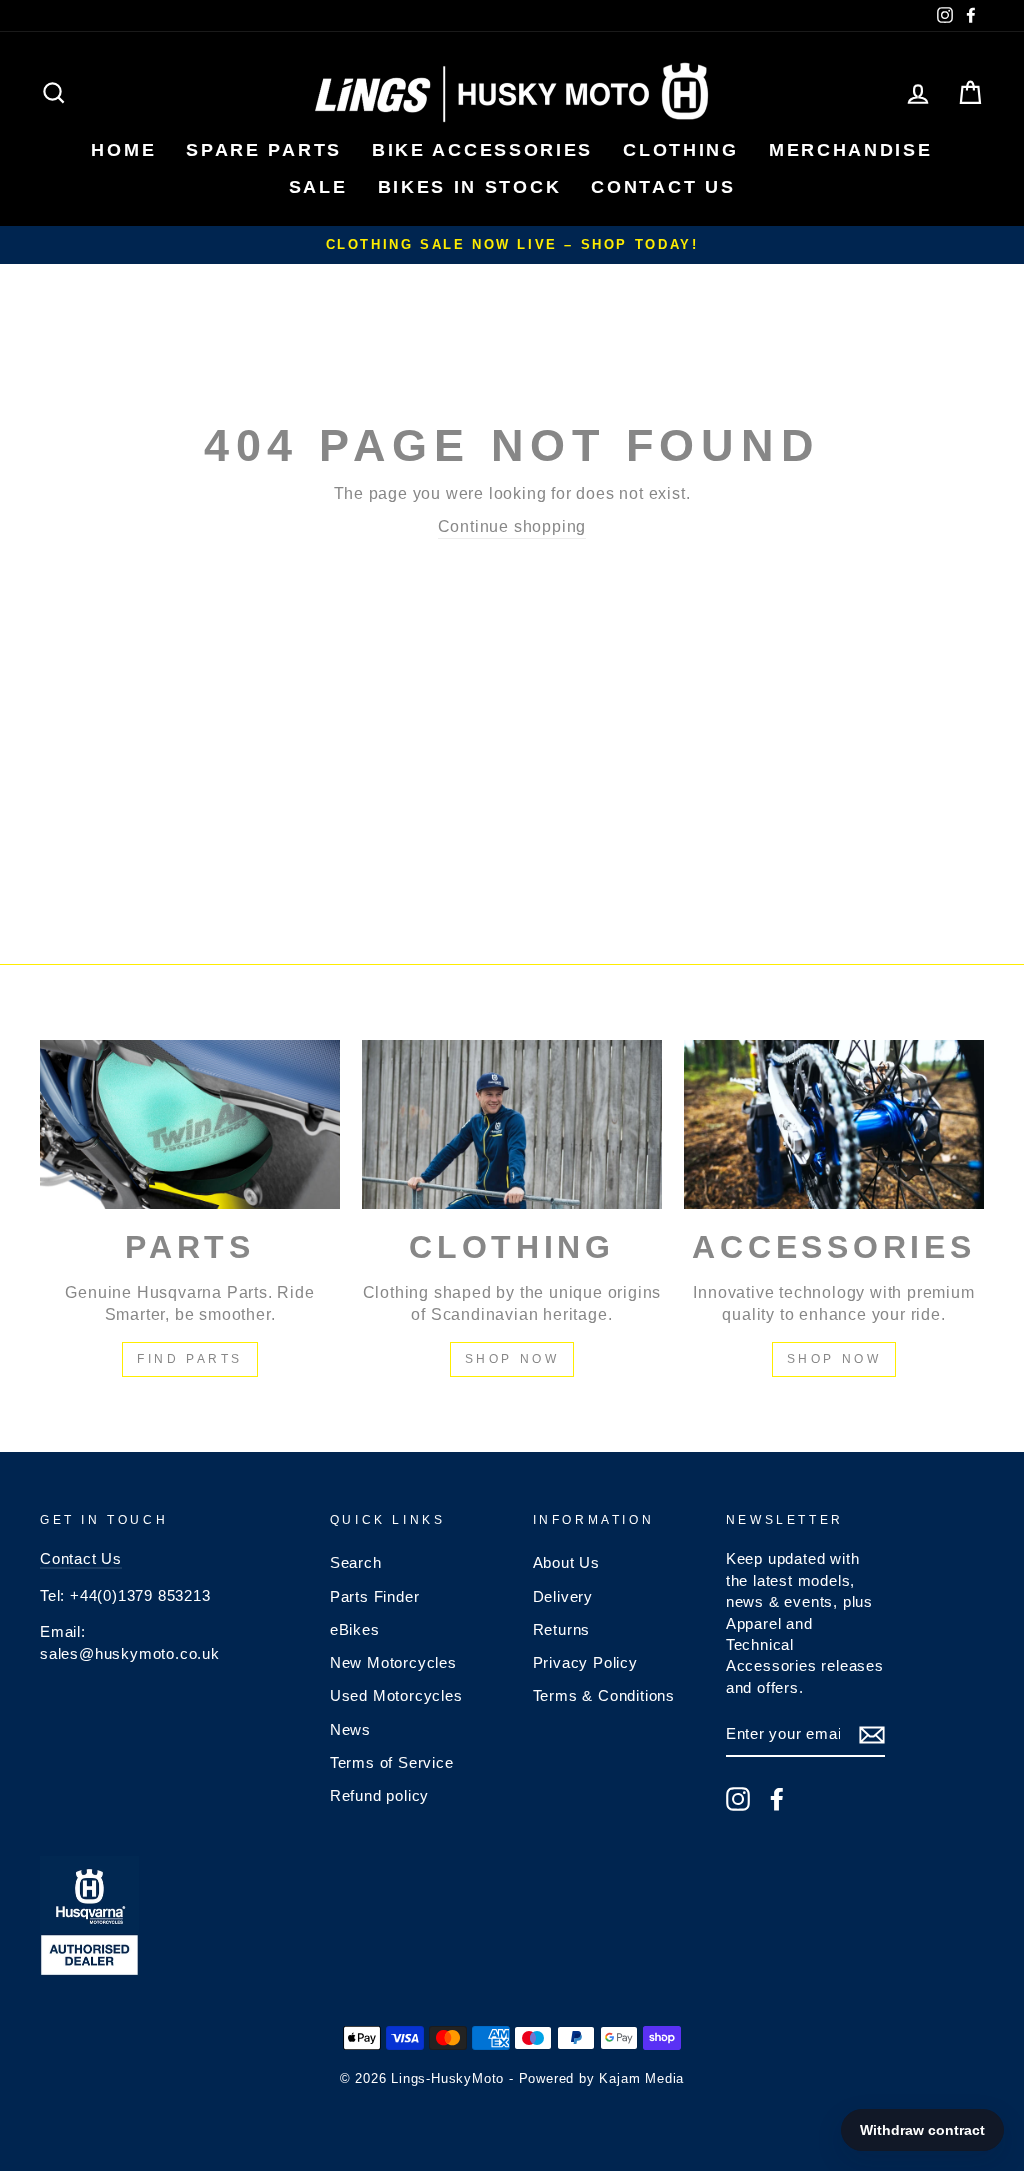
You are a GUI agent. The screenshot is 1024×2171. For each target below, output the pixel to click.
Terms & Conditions (604, 1695)
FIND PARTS (190, 1359)
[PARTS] (190, 1124)
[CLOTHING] (512, 1124)
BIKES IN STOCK (470, 187)
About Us (566, 1562)
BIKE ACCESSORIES (482, 150)
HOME (123, 150)
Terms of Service (392, 1762)
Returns (562, 1629)
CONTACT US (663, 187)
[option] (512, 245)
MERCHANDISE (851, 150)
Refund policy (379, 1795)
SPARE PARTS (264, 150)
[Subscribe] (872, 1735)
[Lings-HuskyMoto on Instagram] (738, 1799)
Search (356, 1562)
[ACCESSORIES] (834, 1124)
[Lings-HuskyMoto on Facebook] (777, 1799)
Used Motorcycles (396, 1695)
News (350, 1729)
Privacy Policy (585, 1662)
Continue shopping (512, 526)
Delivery (563, 1596)
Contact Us (81, 1558)
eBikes (355, 1629)
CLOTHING (681, 150)
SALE (318, 187)
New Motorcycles (393, 1662)
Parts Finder (375, 1596)
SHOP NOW (512, 1359)
